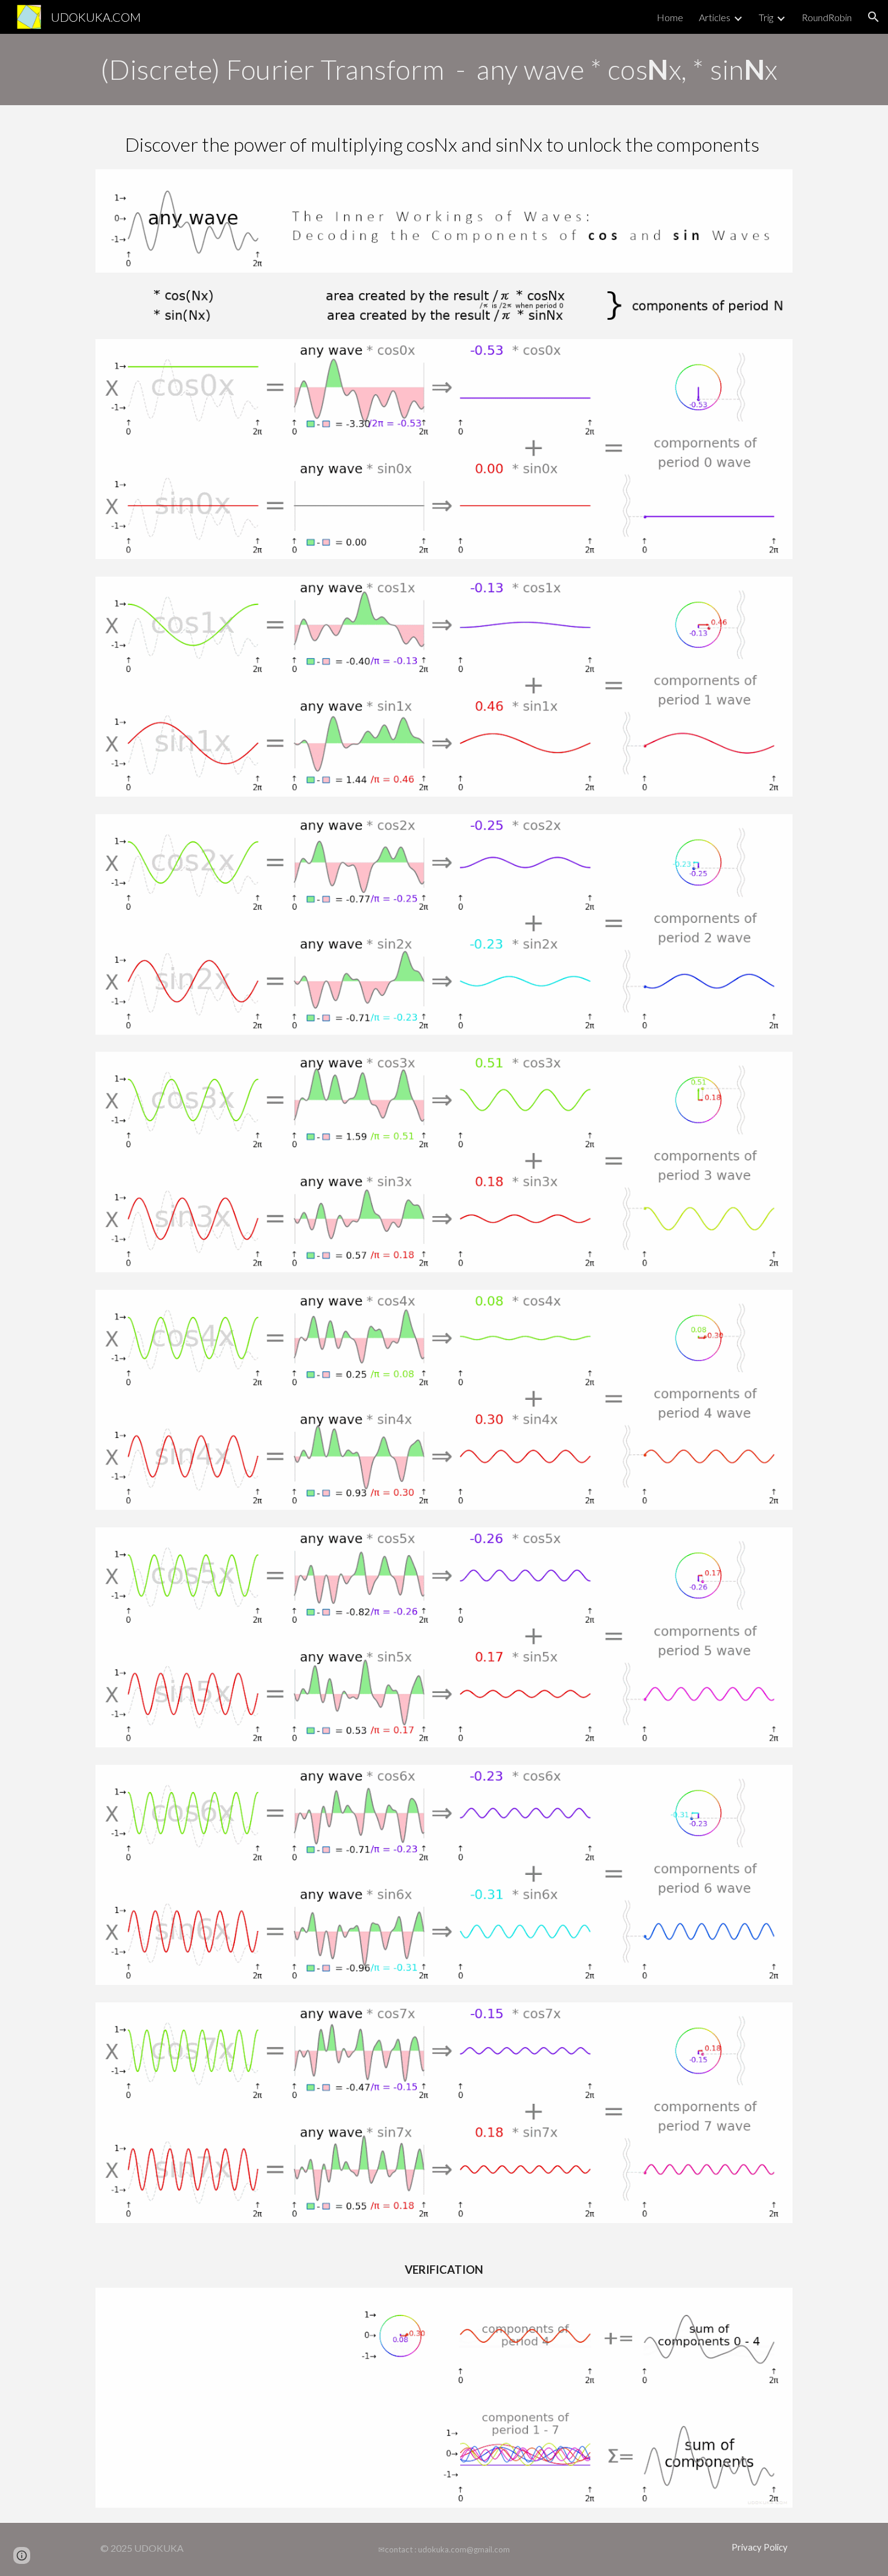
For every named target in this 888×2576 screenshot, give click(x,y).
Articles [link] (715, 17)
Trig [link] (766, 17)
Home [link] (670, 17)
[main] (444, 70)
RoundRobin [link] (827, 17)
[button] (874, 17)
